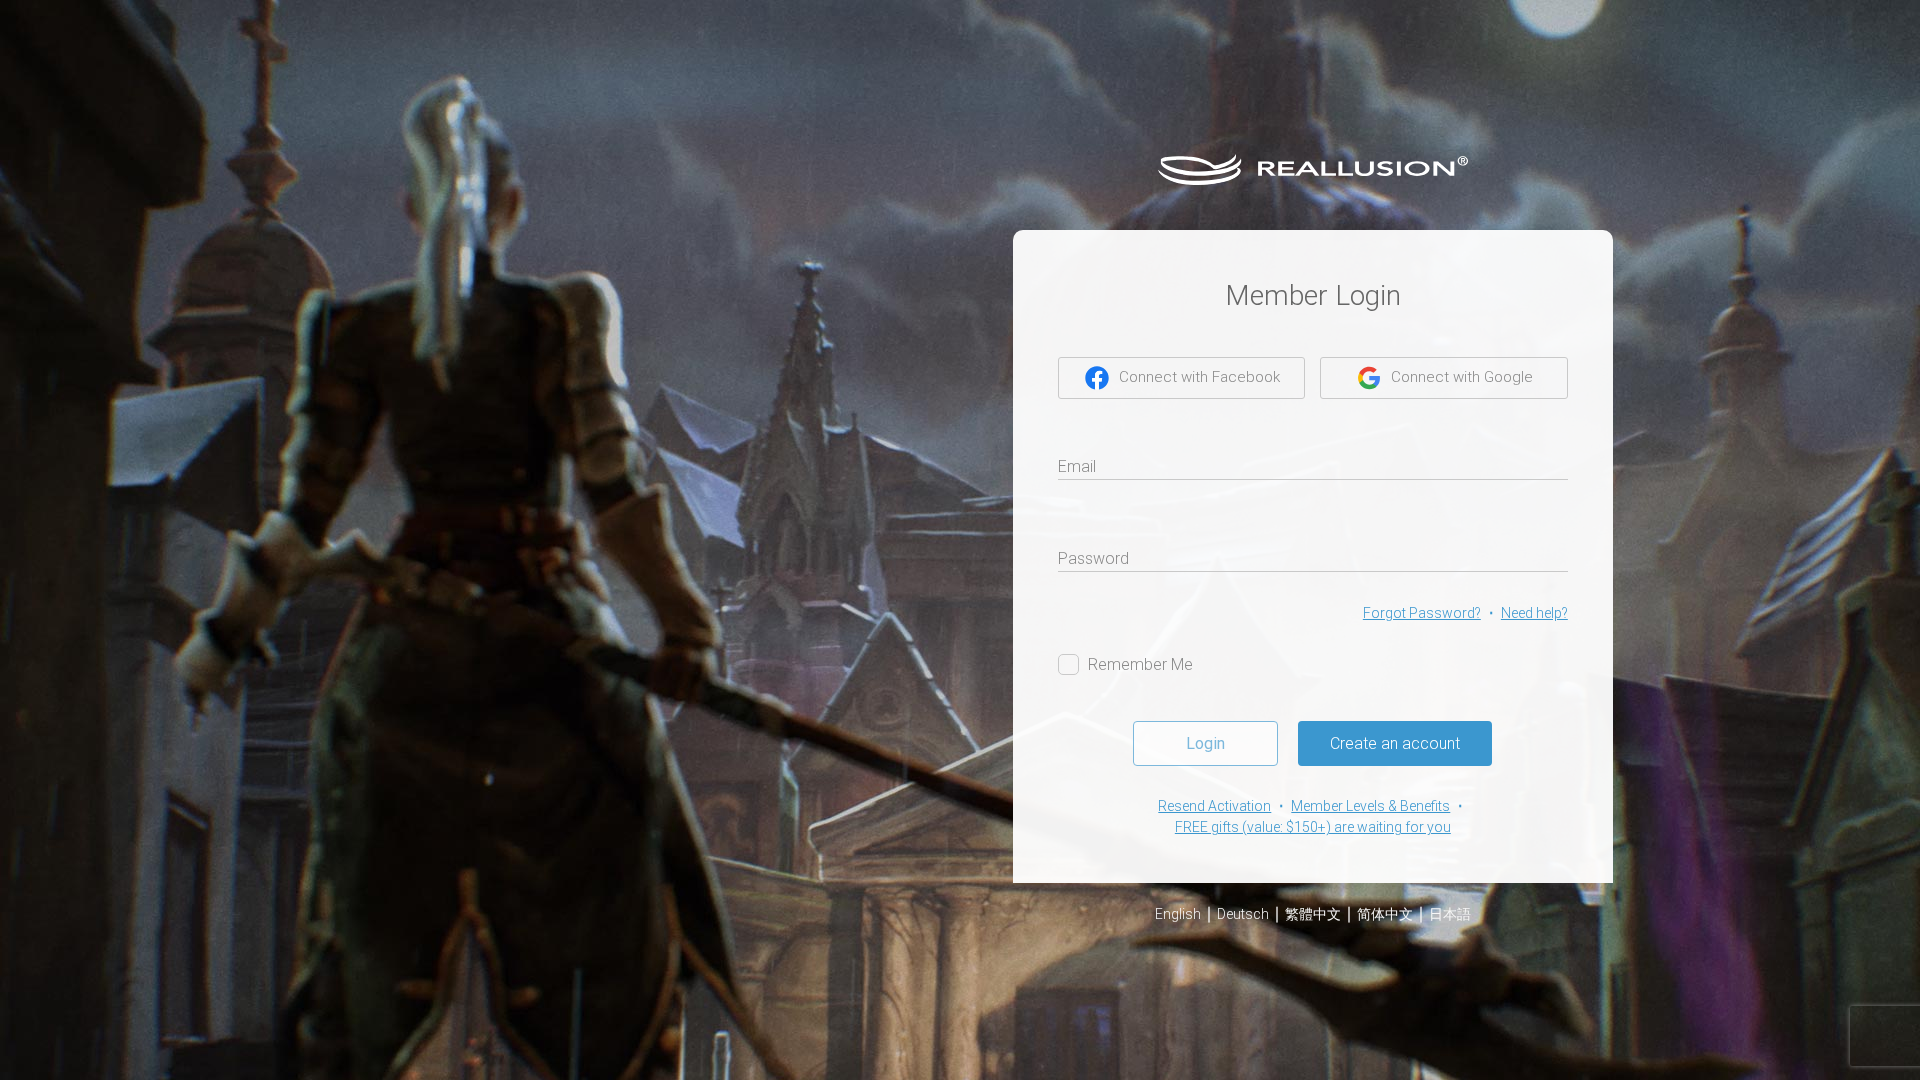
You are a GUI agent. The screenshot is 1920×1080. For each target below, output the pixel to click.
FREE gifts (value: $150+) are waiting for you (1313, 827)
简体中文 (1385, 914)
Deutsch (1243, 914)
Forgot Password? (1422, 613)
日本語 (1450, 914)
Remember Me (1140, 664)
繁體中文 (1313, 914)
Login (1205, 743)
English (1178, 914)
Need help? (1534, 613)
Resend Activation (1214, 806)
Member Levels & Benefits (1370, 806)
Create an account (1395, 743)
